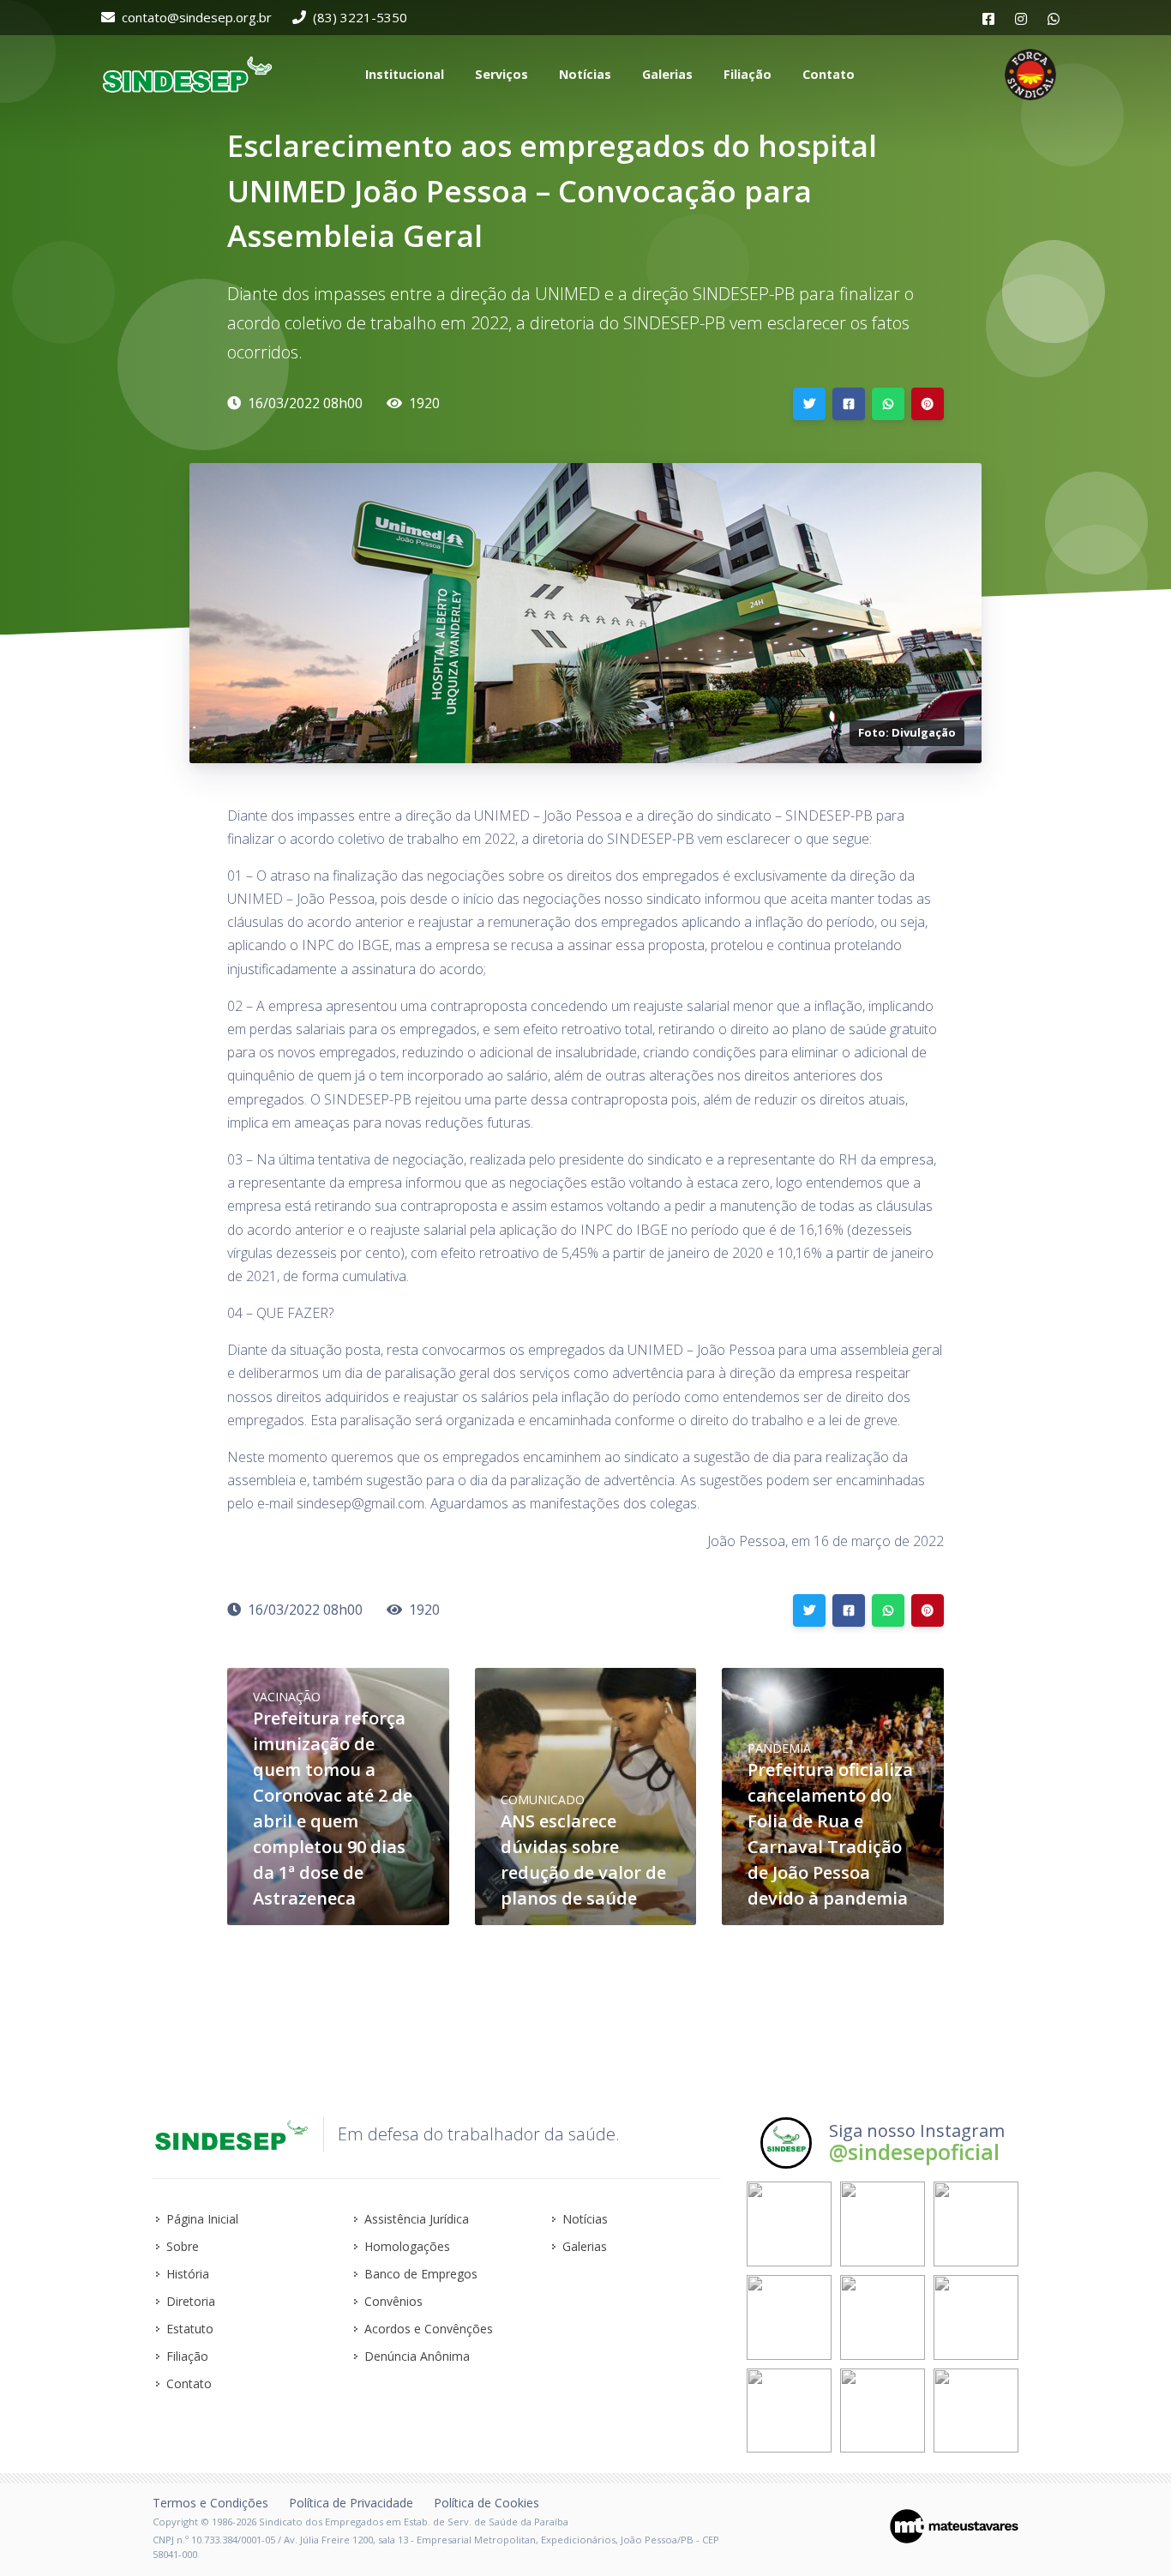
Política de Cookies (486, 2503)
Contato (189, 2383)
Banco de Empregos (421, 2274)
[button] (403, 75)
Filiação (187, 2356)
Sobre (183, 2246)
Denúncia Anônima (417, 2356)
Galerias (585, 2246)
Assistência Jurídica (417, 2219)
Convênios (393, 2301)
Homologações (407, 2246)
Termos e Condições (210, 2503)
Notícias (585, 2219)
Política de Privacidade (351, 2503)
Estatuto (190, 2329)
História (188, 2274)
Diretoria (191, 2301)
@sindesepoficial (914, 2152)
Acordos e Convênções (429, 2329)
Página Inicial (202, 2219)
